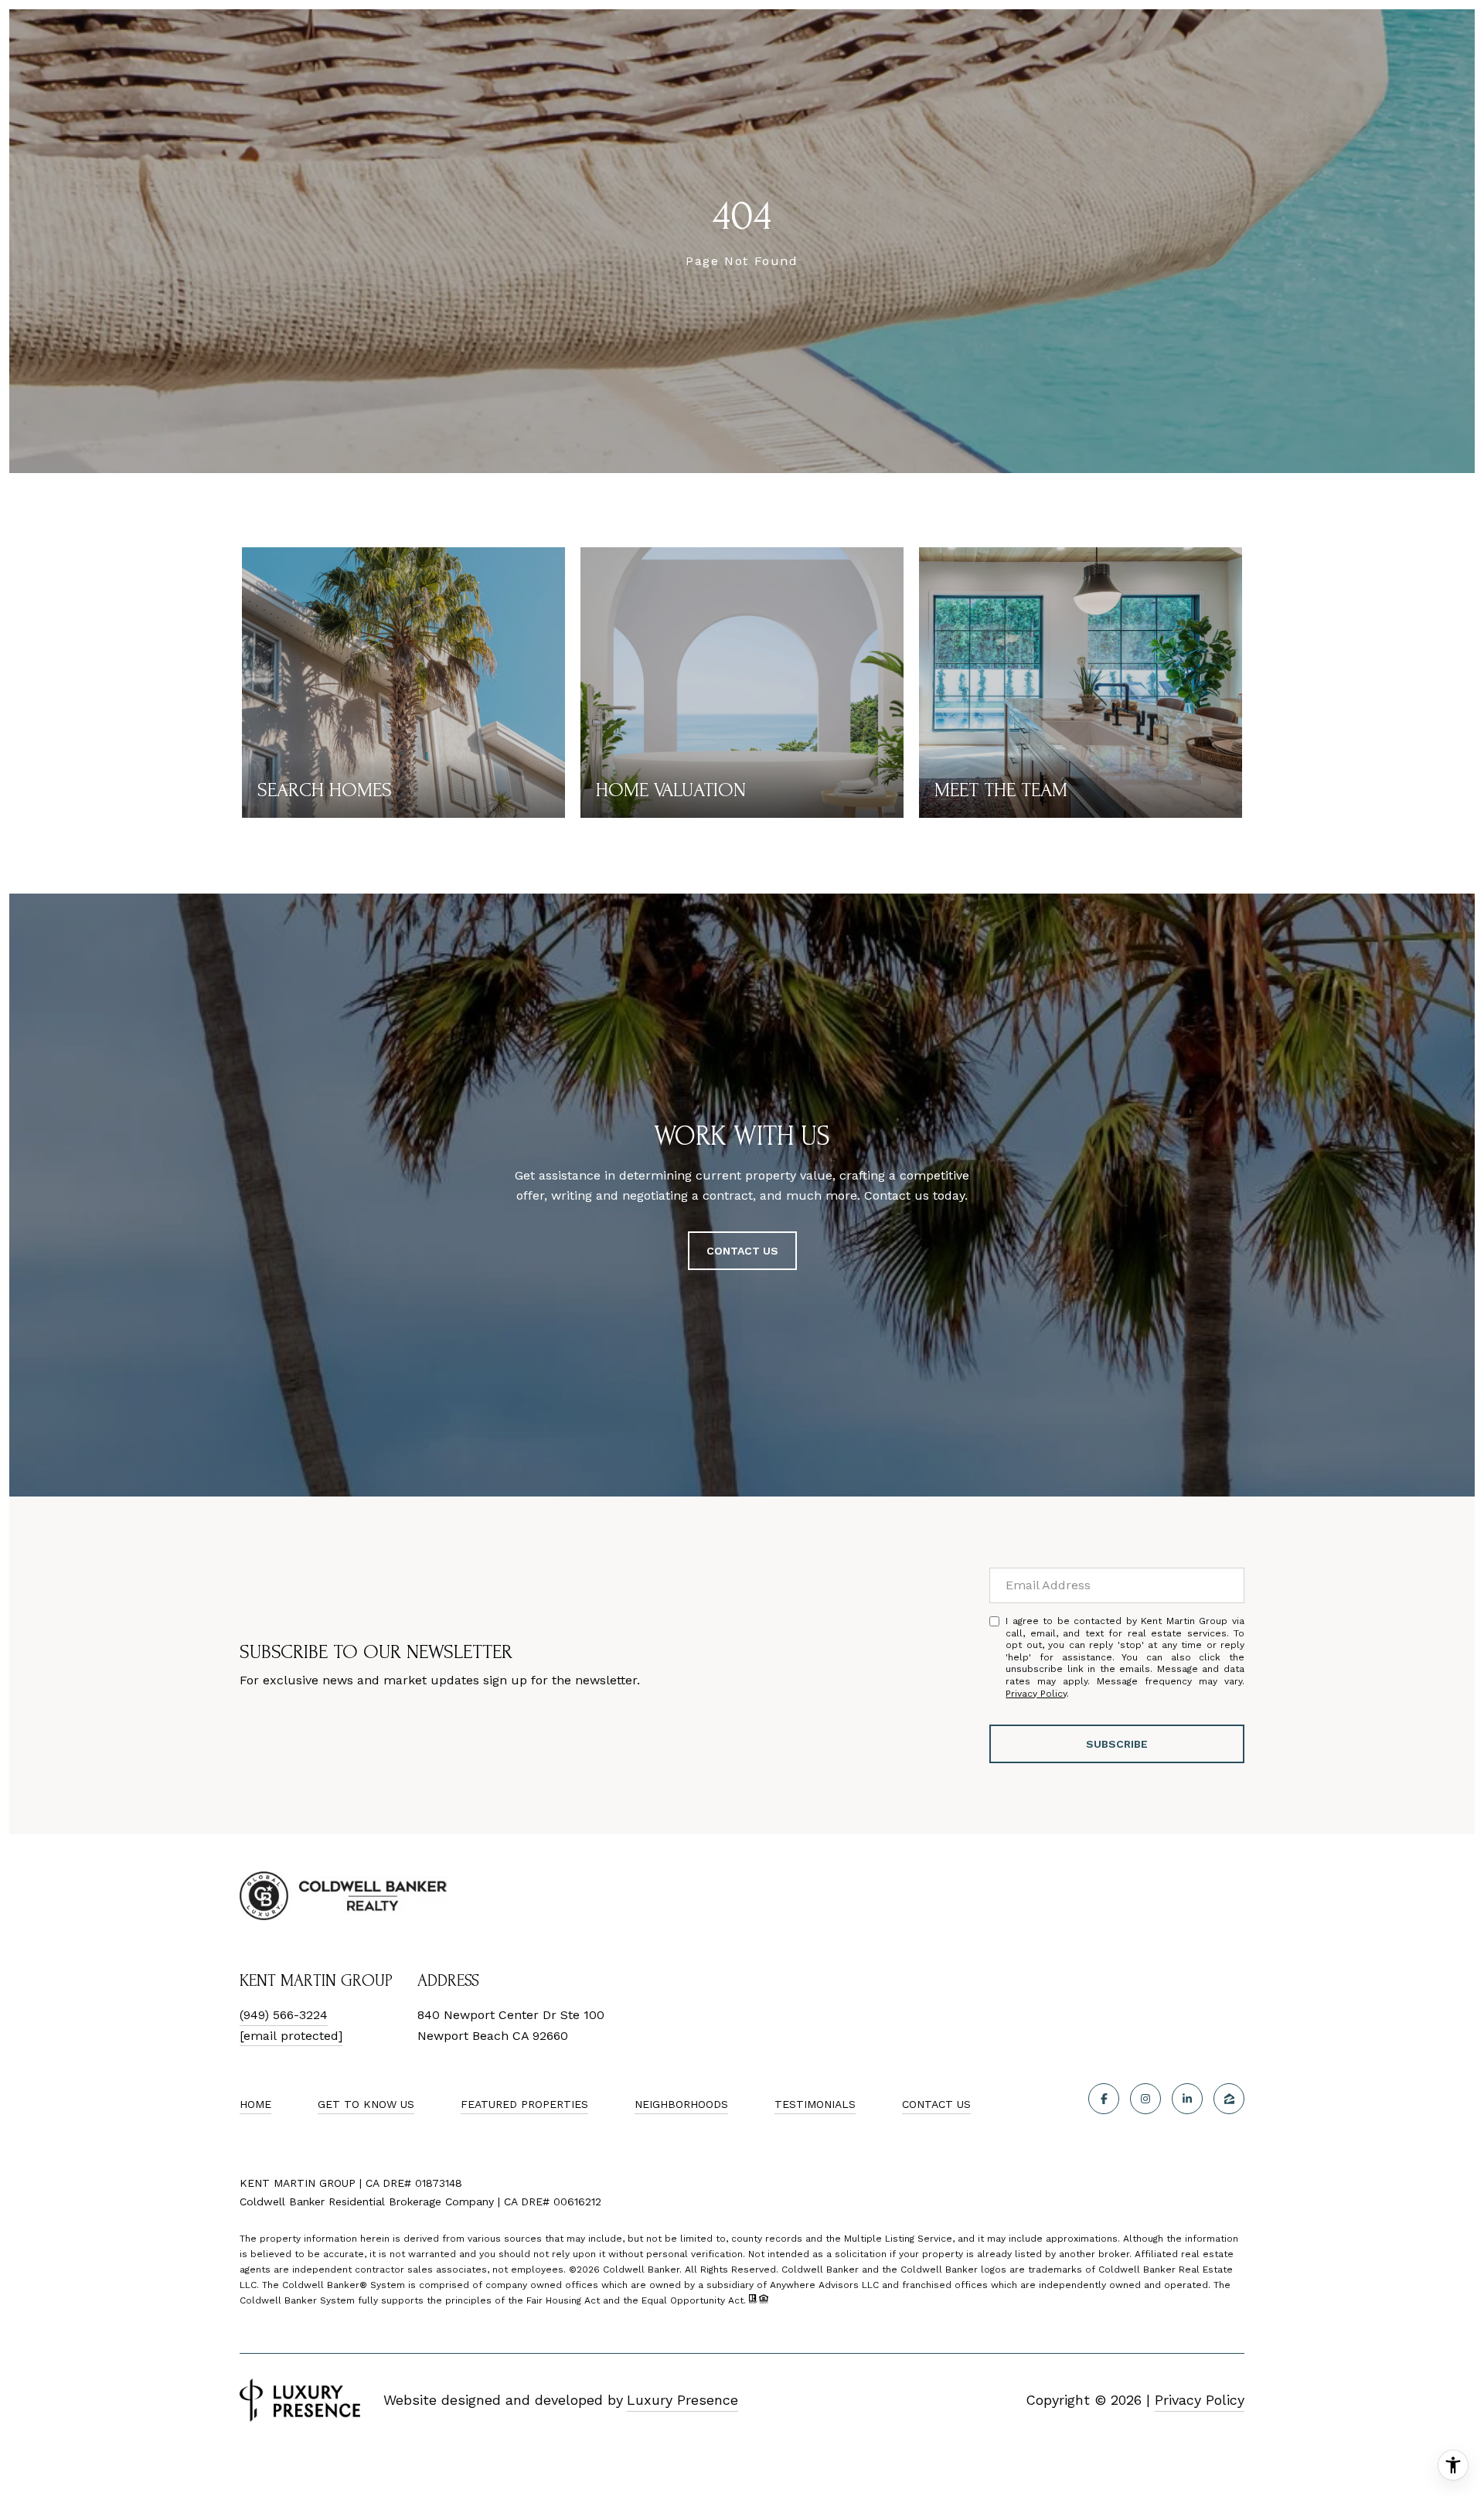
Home (255, 2104)
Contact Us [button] (742, 1251)
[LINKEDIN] (1187, 2099)
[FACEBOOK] (1104, 2099)
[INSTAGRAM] (1145, 2099)
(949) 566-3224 (284, 2015)
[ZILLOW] (1229, 2099)
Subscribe (1117, 1744)
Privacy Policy (1036, 1694)
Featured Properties (524, 2104)
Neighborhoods (681, 2104)
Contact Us (936, 2104)
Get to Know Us (366, 2104)
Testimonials (815, 2104)
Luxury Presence (682, 2400)
